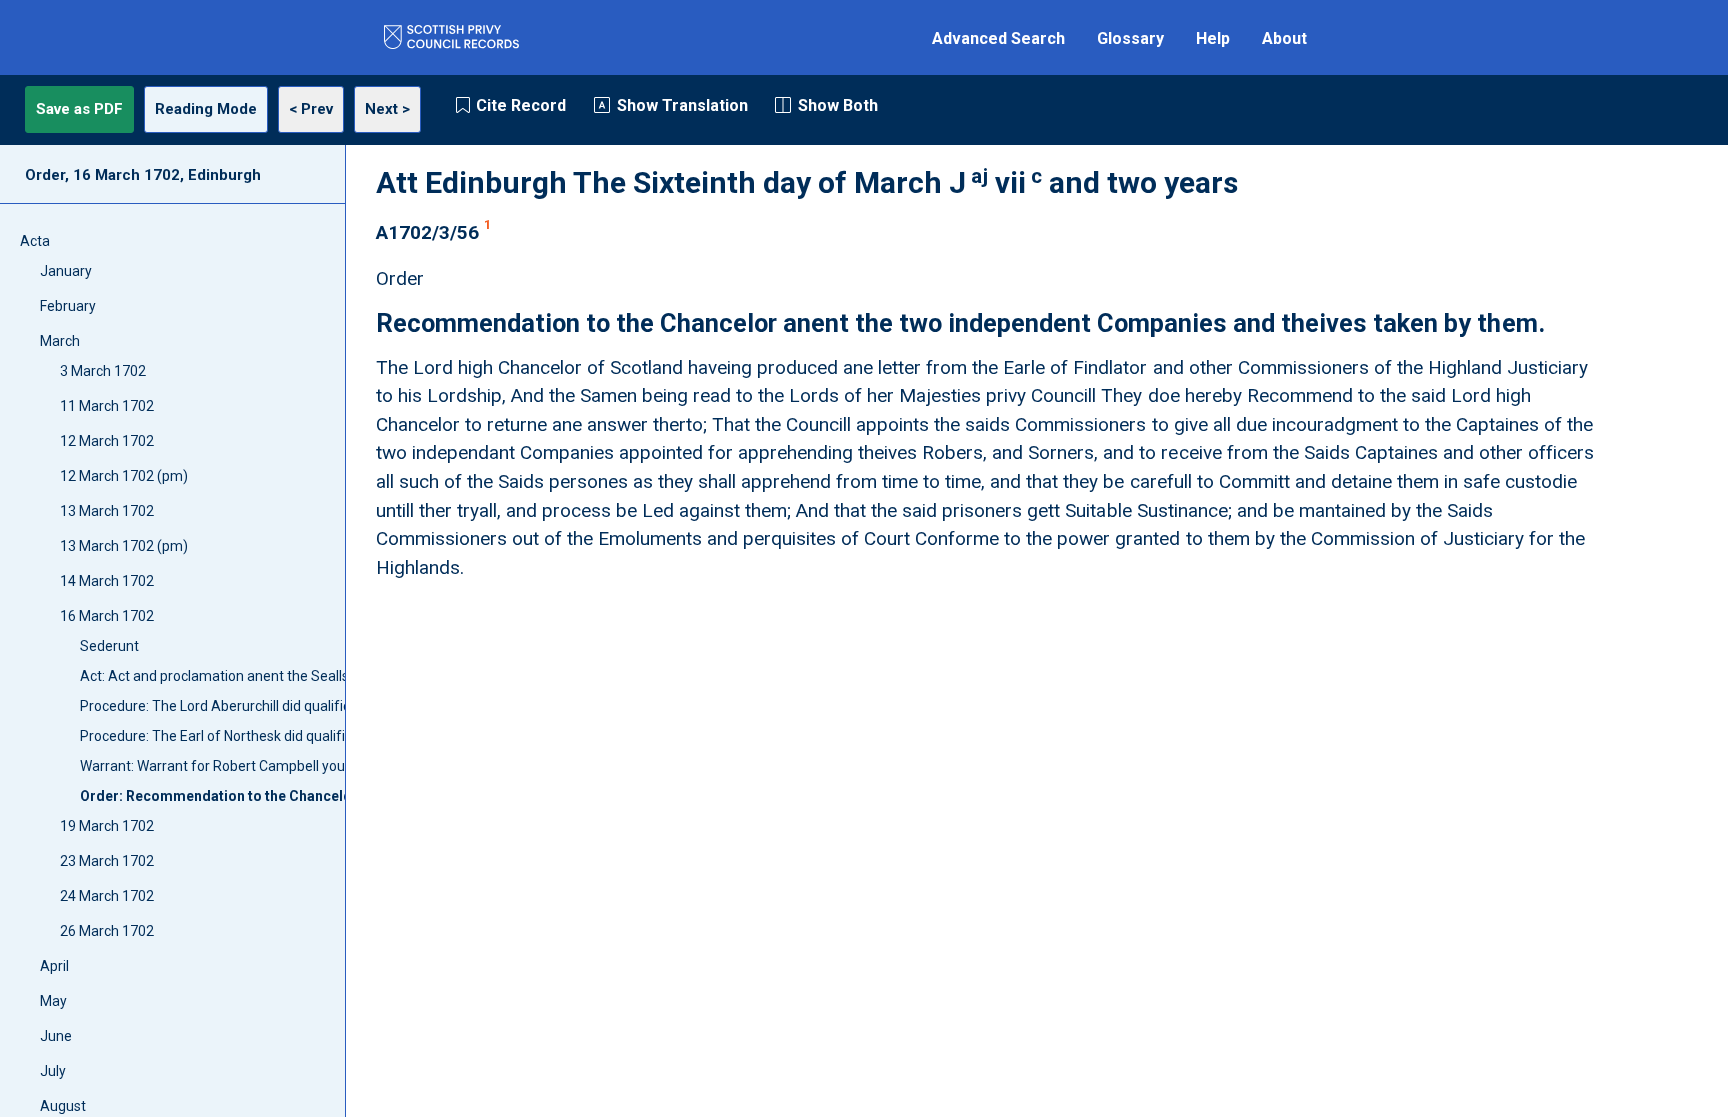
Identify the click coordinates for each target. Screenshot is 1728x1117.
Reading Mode (206, 109)
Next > (387, 109)
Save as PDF (79, 109)
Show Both (838, 105)
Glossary (1130, 38)
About (1284, 38)
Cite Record (521, 105)
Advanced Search (998, 38)
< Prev (311, 109)
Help (1213, 38)
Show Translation (682, 105)
